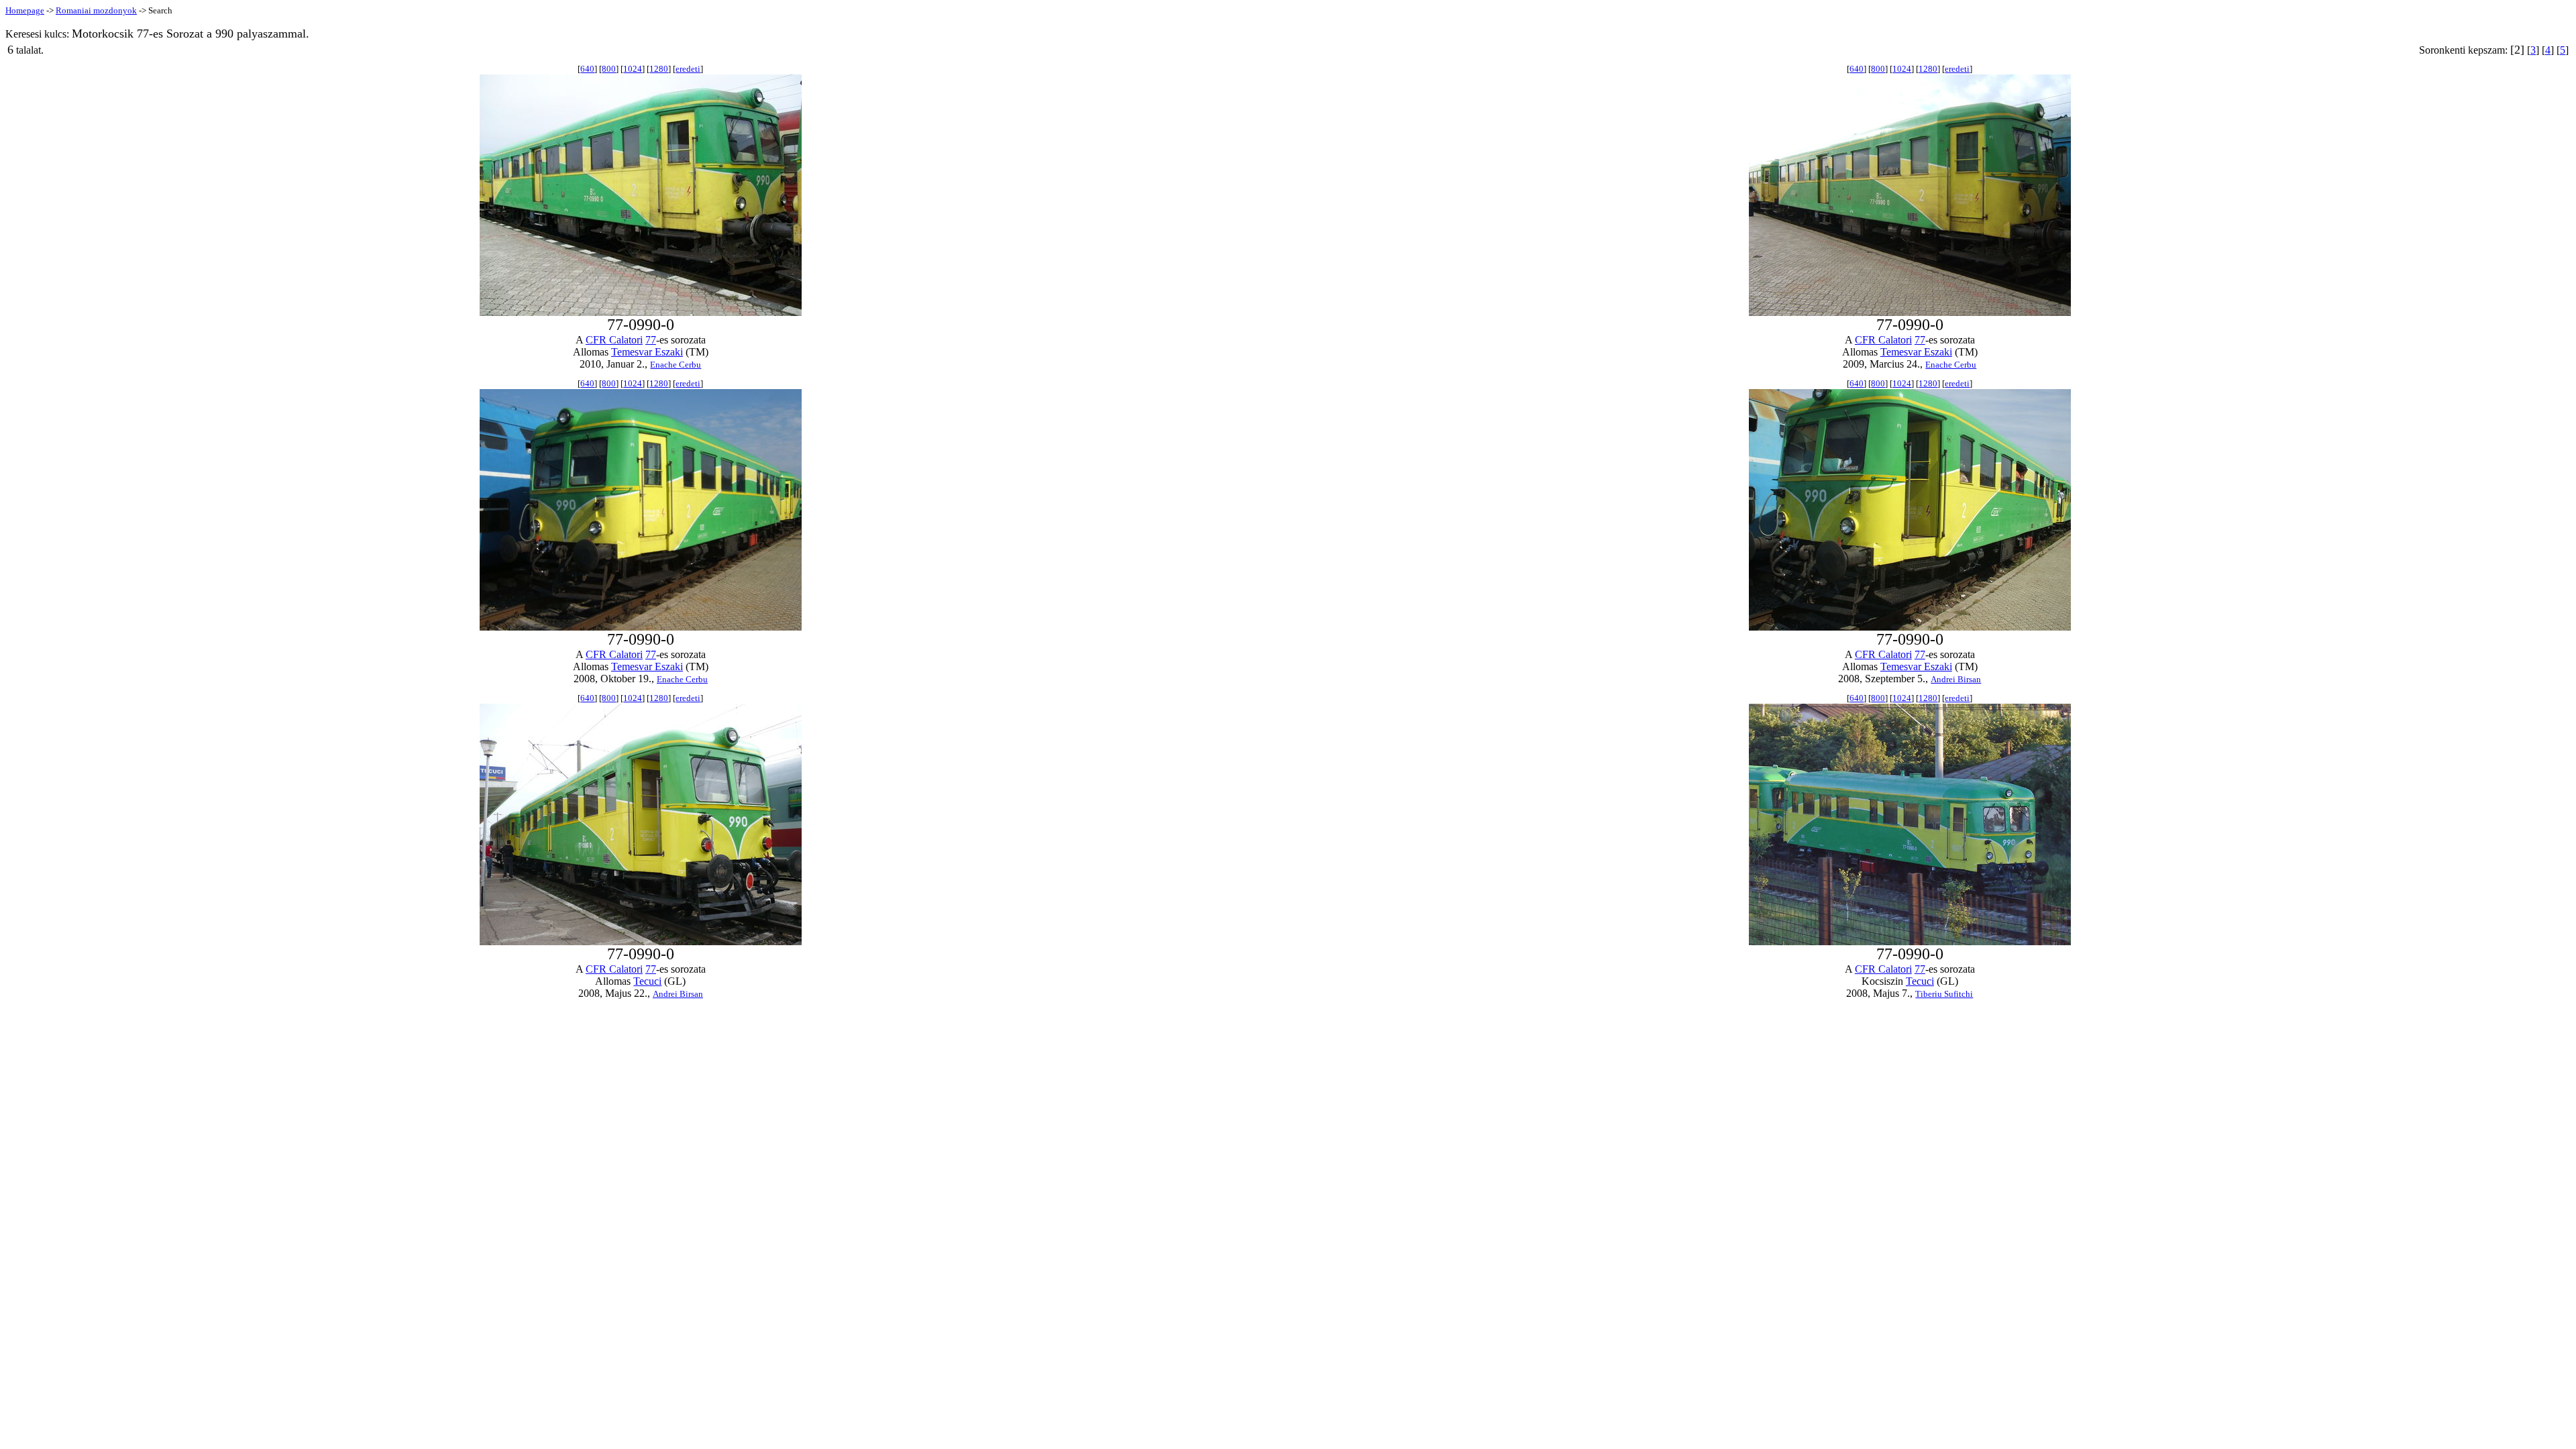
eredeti (688, 69)
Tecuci (647, 981)
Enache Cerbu (676, 365)
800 (609, 69)
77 (651, 340)
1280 (659, 69)
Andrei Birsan (1956, 679)
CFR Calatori (614, 340)
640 (587, 69)
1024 (633, 69)
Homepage (25, 10)
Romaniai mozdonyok (96, 10)
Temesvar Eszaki (647, 352)
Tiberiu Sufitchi (1944, 994)
